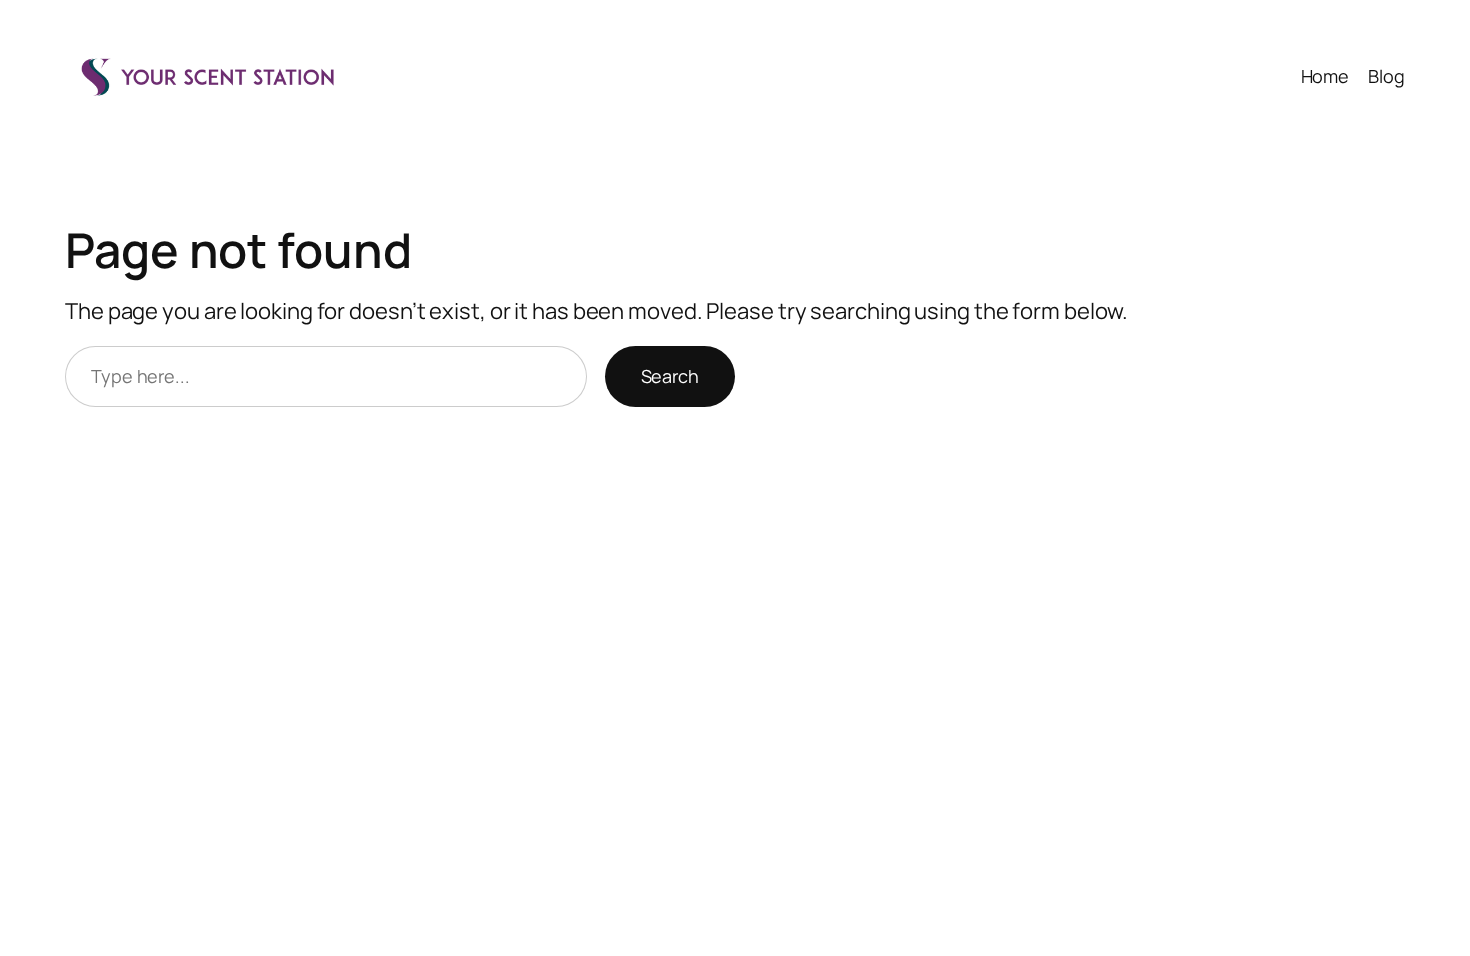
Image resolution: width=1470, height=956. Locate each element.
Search (670, 376)
